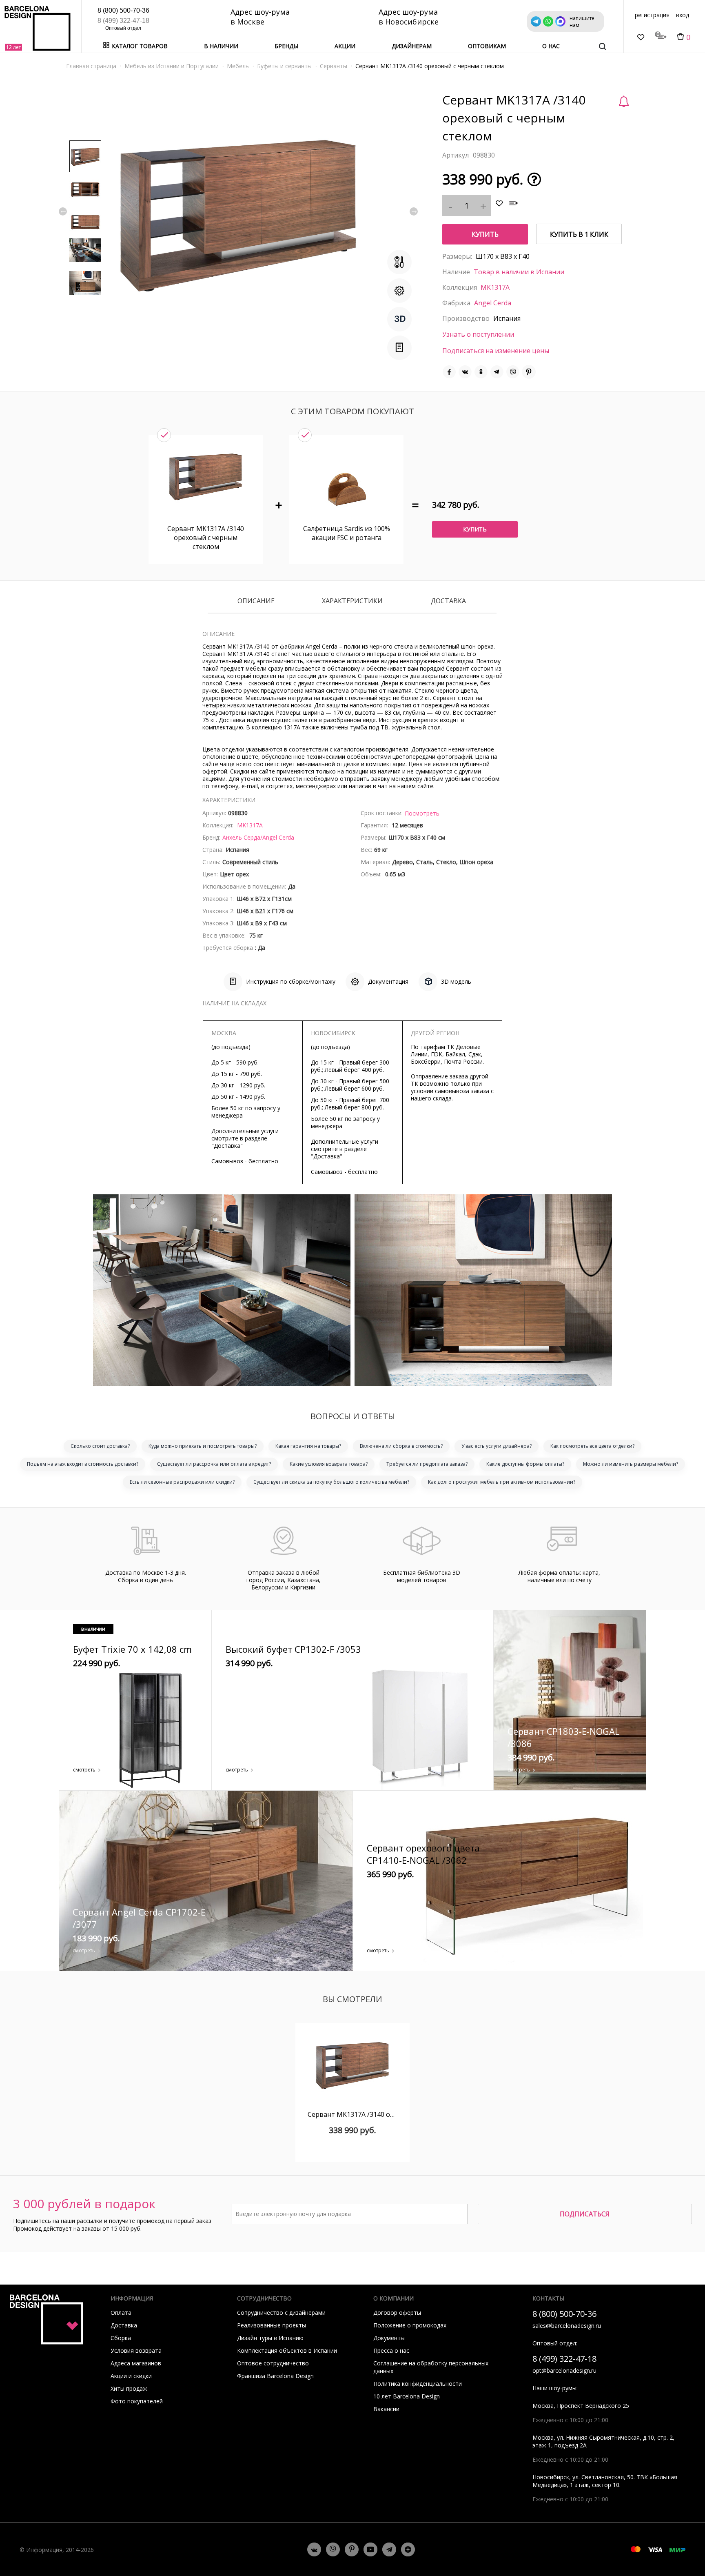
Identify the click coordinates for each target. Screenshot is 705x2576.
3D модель (456, 981)
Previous (63, 211)
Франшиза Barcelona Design (275, 2376)
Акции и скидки (131, 2376)
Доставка (448, 601)
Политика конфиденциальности (418, 2384)
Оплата (121, 2313)
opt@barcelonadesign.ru (564, 2370)
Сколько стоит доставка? (100, 1446)
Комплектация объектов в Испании (287, 2350)
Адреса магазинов (136, 2363)
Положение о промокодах (410, 2325)
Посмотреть (422, 813)
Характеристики (352, 601)
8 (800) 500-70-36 (123, 10)
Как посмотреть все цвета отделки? (592, 1446)
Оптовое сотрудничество (273, 2363)
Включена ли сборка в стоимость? (401, 1446)
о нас (551, 46)
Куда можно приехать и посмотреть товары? (203, 1446)
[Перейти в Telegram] (389, 2549)
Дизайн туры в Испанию (270, 2338)
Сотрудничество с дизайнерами (281, 2313)
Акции (345, 46)
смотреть (84, 1770)
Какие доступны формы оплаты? (525, 1464)
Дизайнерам (412, 46)
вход (683, 15)
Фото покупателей (137, 2401)
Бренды (286, 46)
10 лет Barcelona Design (407, 2396)
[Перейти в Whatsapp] (333, 2549)
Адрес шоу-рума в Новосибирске (409, 17)
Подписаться (585, 2214)
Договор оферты (397, 2313)
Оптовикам (487, 46)
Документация (388, 981)
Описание (256, 601)
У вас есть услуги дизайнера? (497, 1446)
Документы (389, 2338)
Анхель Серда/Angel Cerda (258, 837)
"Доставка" (227, 1146)
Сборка (121, 2338)
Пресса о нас (391, 2350)
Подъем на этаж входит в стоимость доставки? (83, 1464)
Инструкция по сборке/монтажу (291, 981)
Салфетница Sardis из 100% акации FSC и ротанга (347, 533)
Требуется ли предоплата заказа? (427, 1464)
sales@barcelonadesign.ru (567, 2326)
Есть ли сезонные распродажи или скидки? (182, 1482)
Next (414, 211)
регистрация (652, 15)
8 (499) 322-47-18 (123, 21)
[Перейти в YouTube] (370, 2549)
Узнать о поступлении (478, 334)
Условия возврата (136, 2350)
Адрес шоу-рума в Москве (260, 17)
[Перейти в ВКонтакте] (314, 2549)
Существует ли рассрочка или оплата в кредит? (214, 1464)
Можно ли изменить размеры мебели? (631, 1464)
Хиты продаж (129, 2388)
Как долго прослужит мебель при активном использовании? (502, 1482)
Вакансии (386, 2409)
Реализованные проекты (272, 2325)
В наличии (221, 46)
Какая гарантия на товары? (308, 1446)
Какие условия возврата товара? (329, 1464)
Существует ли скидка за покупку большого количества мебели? (331, 1482)
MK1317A (495, 287)
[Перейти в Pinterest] (352, 2549)
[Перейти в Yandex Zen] (408, 2549)
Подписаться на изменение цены (496, 351)
